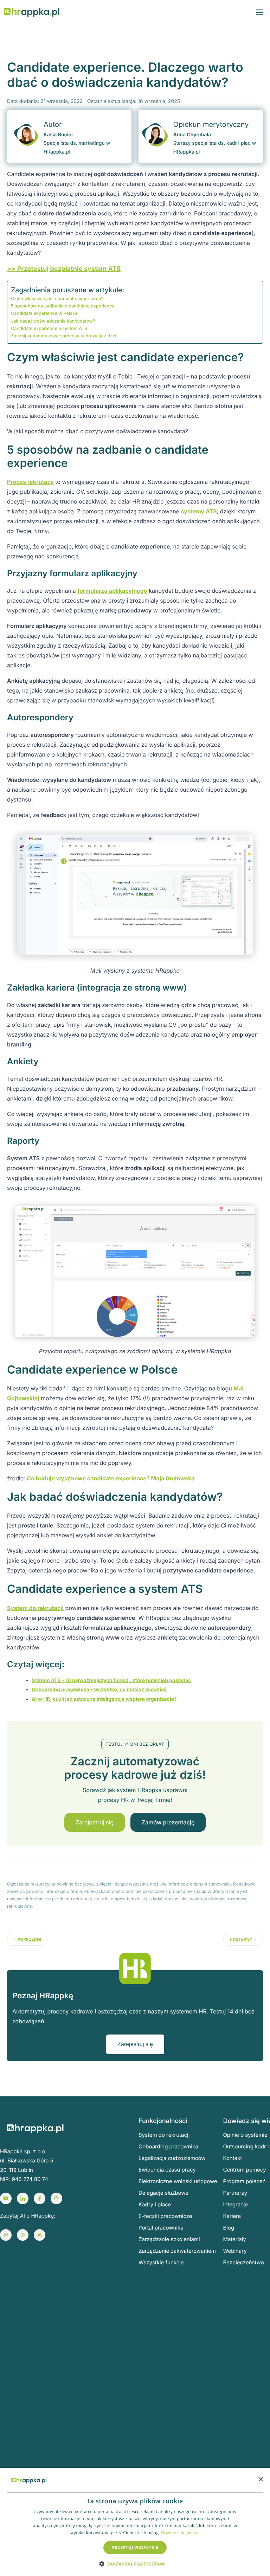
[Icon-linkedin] (23, 2198)
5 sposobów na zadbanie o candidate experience (63, 306)
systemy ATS (199, 511)
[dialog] (135, 2522)
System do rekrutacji (35, 1608)
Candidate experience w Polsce (44, 314)
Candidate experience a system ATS (49, 329)
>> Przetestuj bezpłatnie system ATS (64, 269)
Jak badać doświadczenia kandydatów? (53, 321)
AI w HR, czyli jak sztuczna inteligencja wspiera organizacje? (104, 1699)
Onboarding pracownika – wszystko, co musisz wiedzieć (99, 1690)
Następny (241, 1939)
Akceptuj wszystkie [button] (135, 2547)
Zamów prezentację (168, 1822)
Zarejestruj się (95, 1822)
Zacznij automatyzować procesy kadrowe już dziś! (64, 336)
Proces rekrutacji (30, 482)
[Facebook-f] (40, 2198)
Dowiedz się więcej (180, 2533)
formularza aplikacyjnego (112, 591)
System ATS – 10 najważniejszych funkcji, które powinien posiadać (111, 1680)
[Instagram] (56, 2198)
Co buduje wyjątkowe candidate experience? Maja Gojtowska (111, 1478)
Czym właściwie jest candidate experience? (57, 299)
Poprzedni (29, 1939)
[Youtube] (6, 2198)
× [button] (260, 2480)
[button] (135, 2564)
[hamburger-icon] (259, 12)
